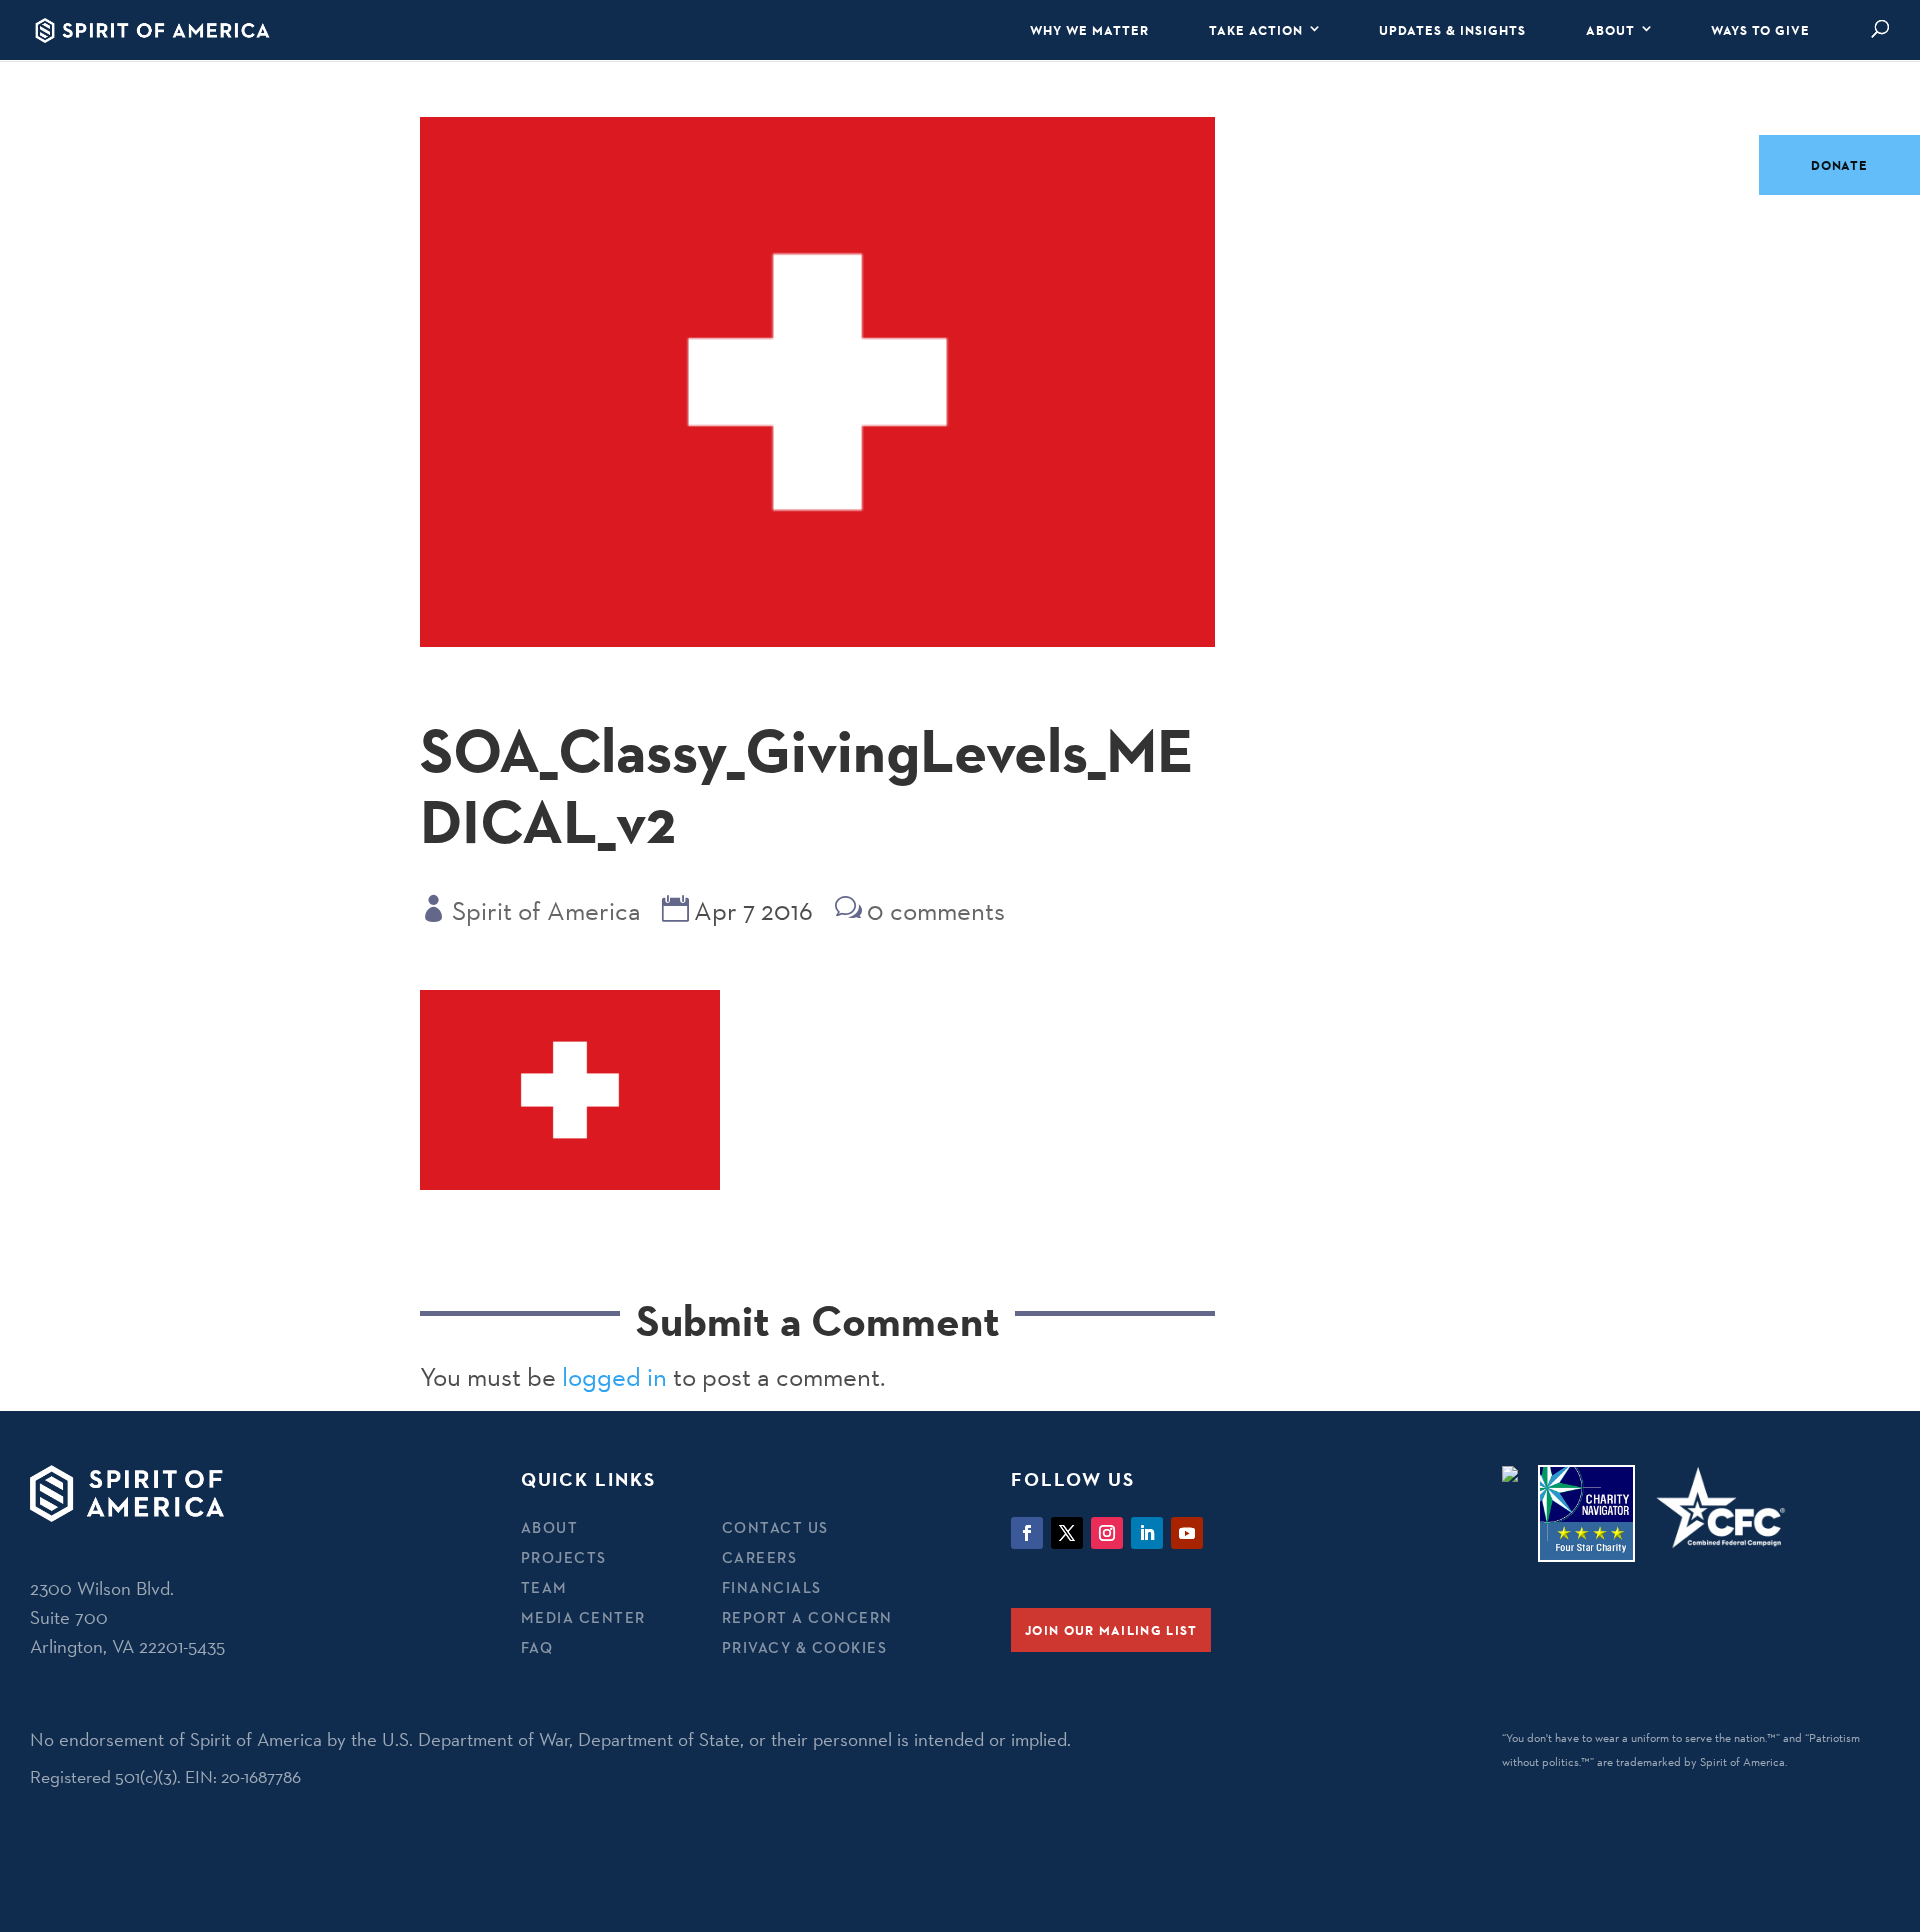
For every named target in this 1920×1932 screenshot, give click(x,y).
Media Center (583, 1617)
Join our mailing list (1111, 1630)
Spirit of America (546, 911)
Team (544, 1587)
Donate (1839, 165)
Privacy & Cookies (805, 1647)
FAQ (537, 1647)
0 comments (936, 911)
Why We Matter (1089, 30)
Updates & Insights (1452, 30)
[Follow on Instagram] (1107, 1533)
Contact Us (775, 1527)
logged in (614, 1377)
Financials (772, 1587)
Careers (760, 1557)
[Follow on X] (1067, 1533)
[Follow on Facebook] (1027, 1533)
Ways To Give (1760, 30)
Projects (564, 1557)
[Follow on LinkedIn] (1147, 1533)
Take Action (1256, 30)
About (1610, 30)
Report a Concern (807, 1617)
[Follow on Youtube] (1187, 1533)
